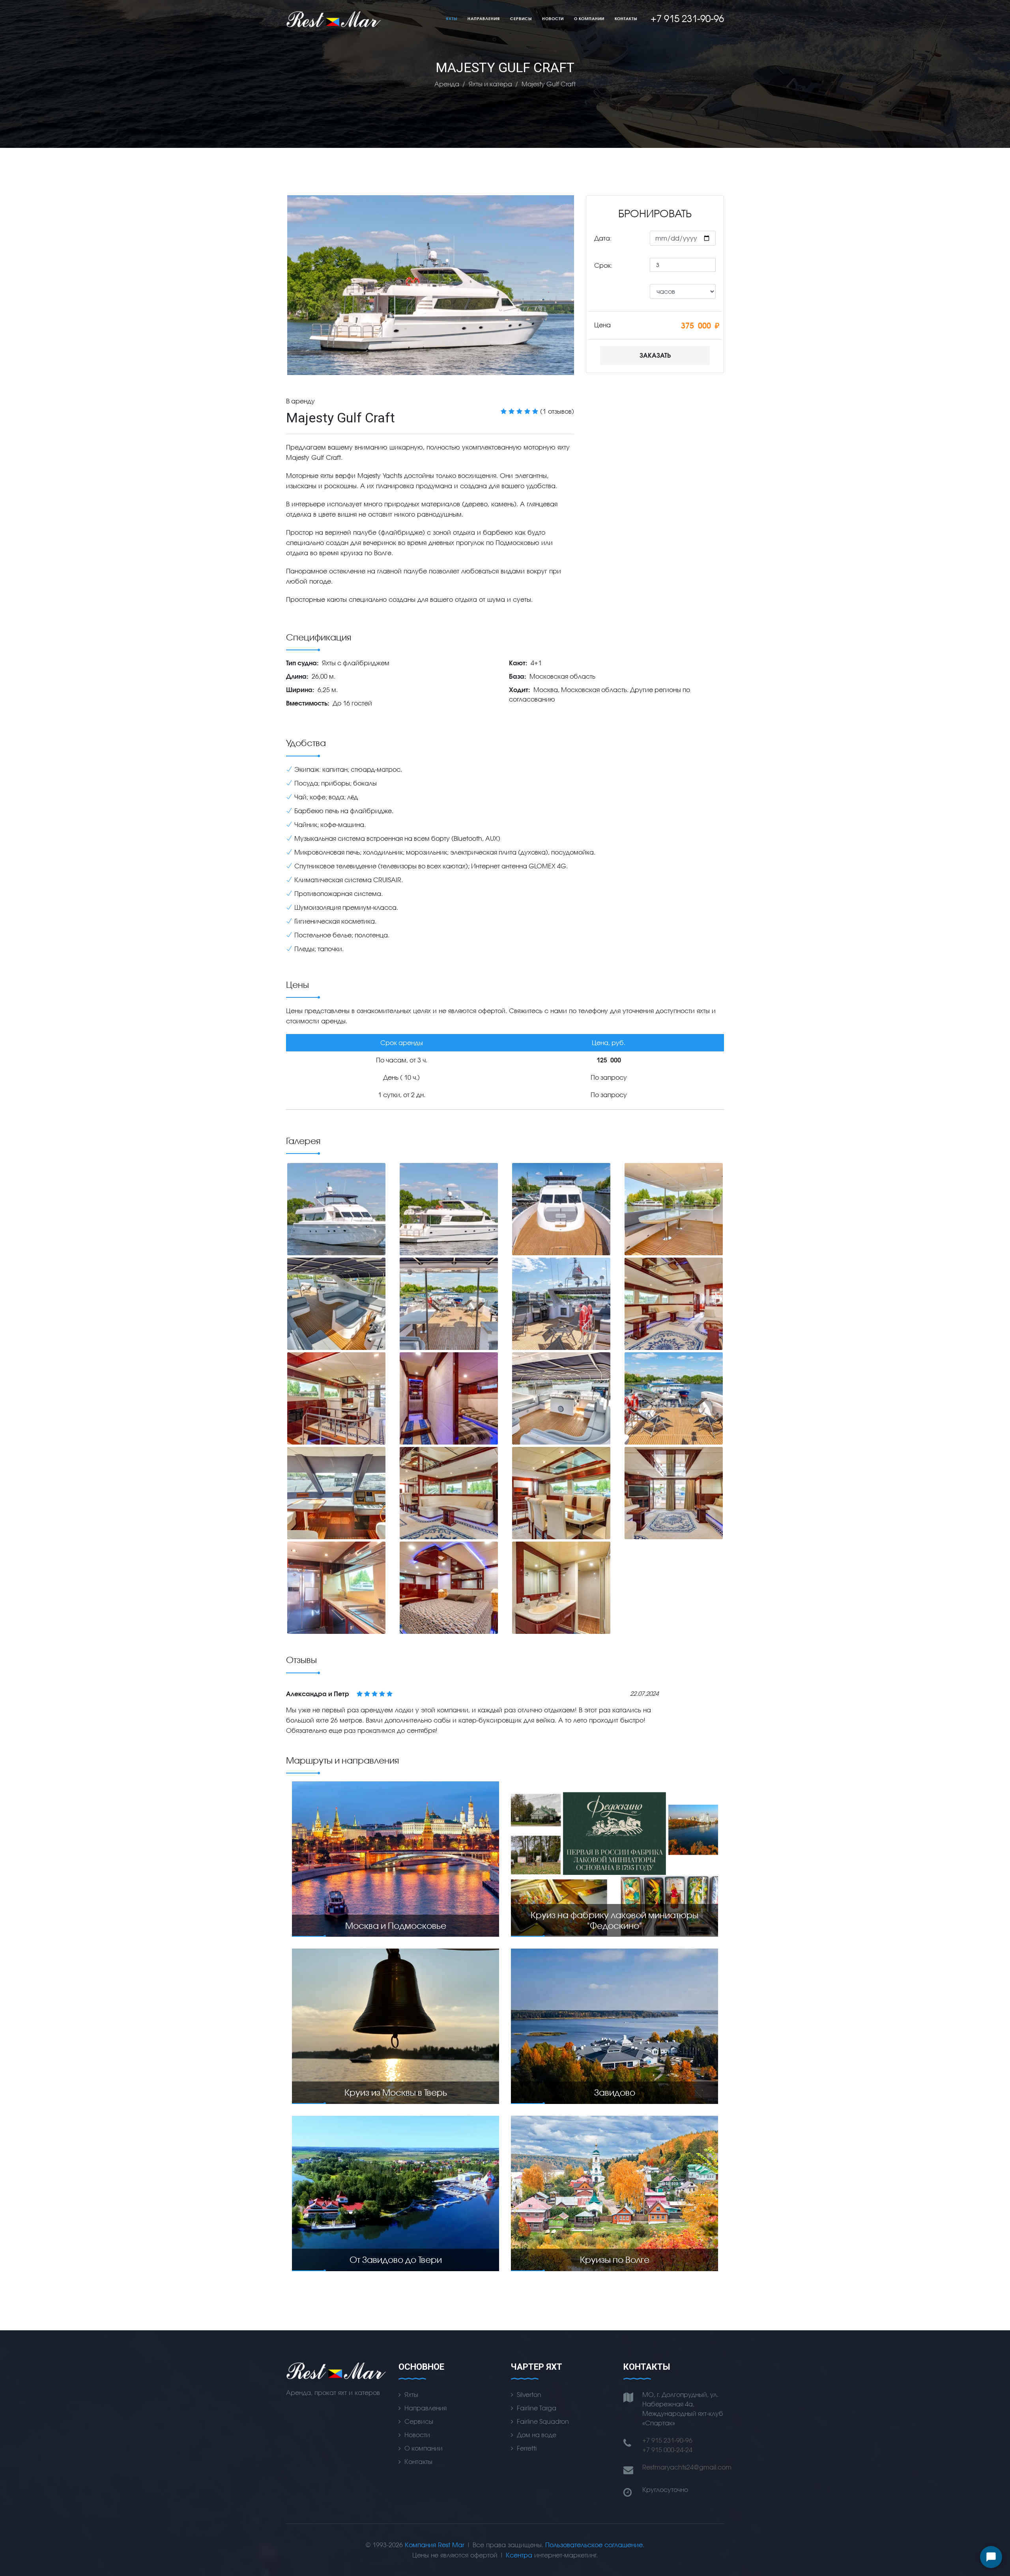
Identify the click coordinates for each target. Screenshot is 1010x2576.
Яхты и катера (490, 84)
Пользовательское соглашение (594, 2545)
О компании (589, 19)
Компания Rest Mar (435, 2545)
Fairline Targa (537, 2408)
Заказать (655, 355)
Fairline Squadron (543, 2421)
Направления (484, 19)
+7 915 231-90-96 (667, 2440)
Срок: (603, 265)
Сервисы (521, 19)
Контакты (626, 19)
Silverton (529, 2394)
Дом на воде (537, 2435)
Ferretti (527, 2448)
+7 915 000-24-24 (667, 2450)
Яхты (452, 19)
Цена (602, 325)
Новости (553, 19)
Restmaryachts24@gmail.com (687, 2467)
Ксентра (519, 2555)
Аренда (447, 84)
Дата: (603, 238)
